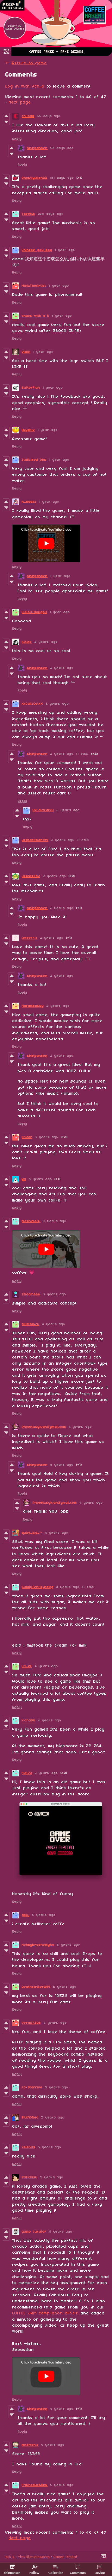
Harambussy (33, 1006)
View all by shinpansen (34, 2557)
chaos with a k (35, 316)
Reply (17, 139)
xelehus (29, 2147)
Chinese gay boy (37, 250)
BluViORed (30, 2118)
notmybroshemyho (38, 1945)
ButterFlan (31, 388)
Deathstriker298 (36, 1987)
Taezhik (28, 214)
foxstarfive (32, 2087)
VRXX (26, 352)
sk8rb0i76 (31, 1324)
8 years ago (61, 2232)
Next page (20, 102)
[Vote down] (6, 122)
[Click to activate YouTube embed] (46, 543)
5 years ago (46, 1773)
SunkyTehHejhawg (38, 1587)
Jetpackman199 (35, 840)
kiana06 (29, 1720)
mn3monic (30, 2445)
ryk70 (27, 1773)
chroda (28, 116)
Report (58, 2557)
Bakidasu (30, 2177)
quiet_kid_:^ (32, 1533)
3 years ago (47, 1137)
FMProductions (35, 2485)
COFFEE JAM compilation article (45, 2313)
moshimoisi (31, 1221)
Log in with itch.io (25, 86)
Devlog (100, 2573)
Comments (78, 2573)
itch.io (10, 2557)
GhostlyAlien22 (35, 178)
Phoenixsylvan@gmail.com (44, 1427)
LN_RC (27, 1666)
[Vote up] (6, 116)
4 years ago (54, 1324)
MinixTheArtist (34, 286)
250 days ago (51, 214)
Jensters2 (31, 876)
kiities (27, 642)
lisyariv (28, 430)
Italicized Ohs (34, 460)
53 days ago (62, 148)
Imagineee (31, 1294)
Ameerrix (30, 938)
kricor (27, 1137)
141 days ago (62, 178)
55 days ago (49, 116)
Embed (72, 2557)
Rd (24, 1179)
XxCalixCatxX (32, 704)
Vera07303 (31, 2023)
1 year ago (65, 250)
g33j (26, 1915)
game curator (34, 2232)
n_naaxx (29, 502)
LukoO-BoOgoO (34, 612)
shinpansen (37, 148)
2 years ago (46, 642)
